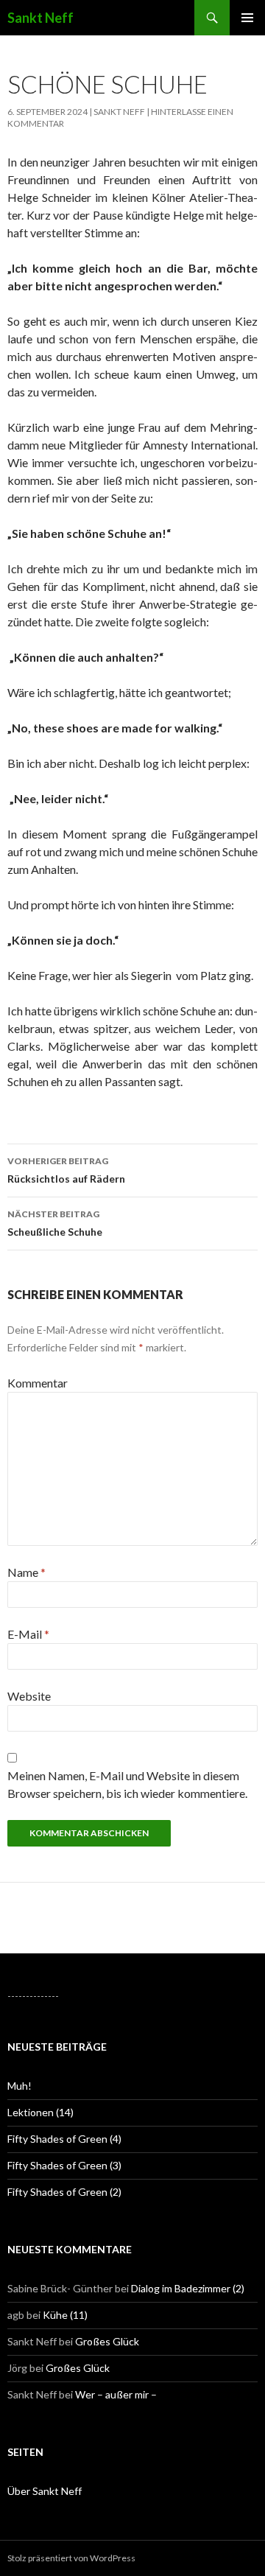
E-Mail (28, 1634)
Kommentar (38, 1383)
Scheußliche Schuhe (55, 1223)
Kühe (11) (65, 2315)
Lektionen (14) (40, 2112)
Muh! (20, 2086)
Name (26, 1572)
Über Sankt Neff (45, 2491)
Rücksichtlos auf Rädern (66, 1170)
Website (29, 1696)
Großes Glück (107, 2341)
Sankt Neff (40, 18)
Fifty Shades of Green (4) (64, 2139)
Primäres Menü (247, 18)
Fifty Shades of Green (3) (64, 2165)
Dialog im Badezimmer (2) (188, 2288)
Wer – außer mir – (116, 2394)
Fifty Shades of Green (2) (64, 2192)
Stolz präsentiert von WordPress (71, 2558)
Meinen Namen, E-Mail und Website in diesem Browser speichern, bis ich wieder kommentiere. (127, 1784)
